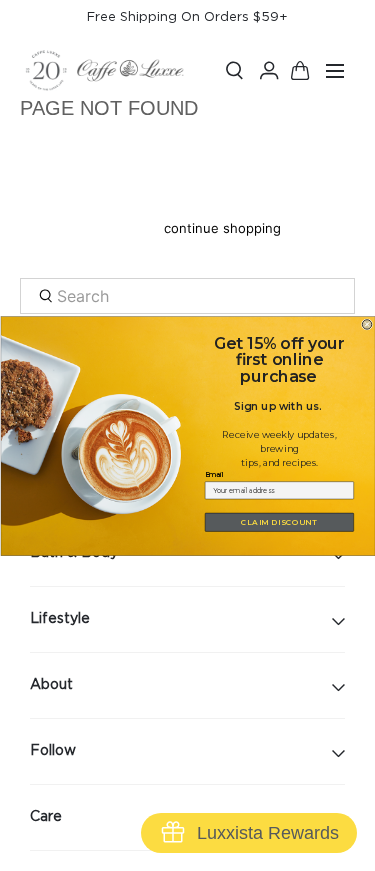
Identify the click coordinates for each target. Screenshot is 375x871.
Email (213, 474)
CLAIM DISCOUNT (279, 521)
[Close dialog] (366, 323)
